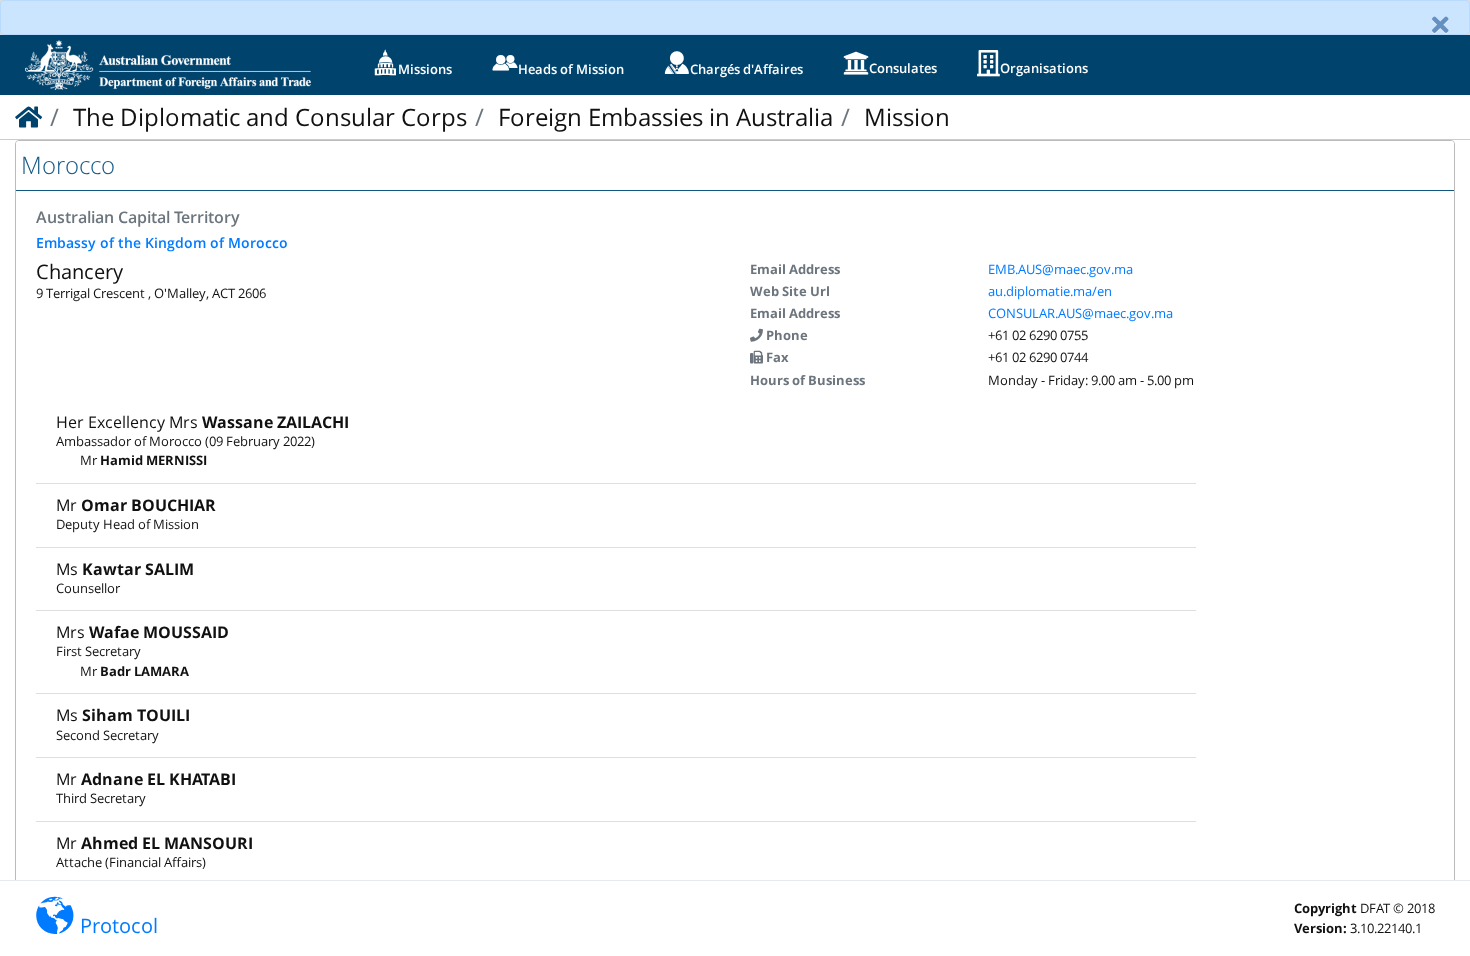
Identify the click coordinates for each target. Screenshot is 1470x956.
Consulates (903, 68)
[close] (1440, 25)
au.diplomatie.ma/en (1050, 291)
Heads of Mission (571, 69)
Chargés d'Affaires (746, 69)
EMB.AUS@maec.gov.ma (1060, 269)
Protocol (119, 925)
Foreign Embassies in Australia (665, 116)
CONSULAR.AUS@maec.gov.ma (1080, 313)
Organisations (1044, 68)
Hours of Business (807, 380)
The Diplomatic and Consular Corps (270, 116)
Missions (425, 69)
